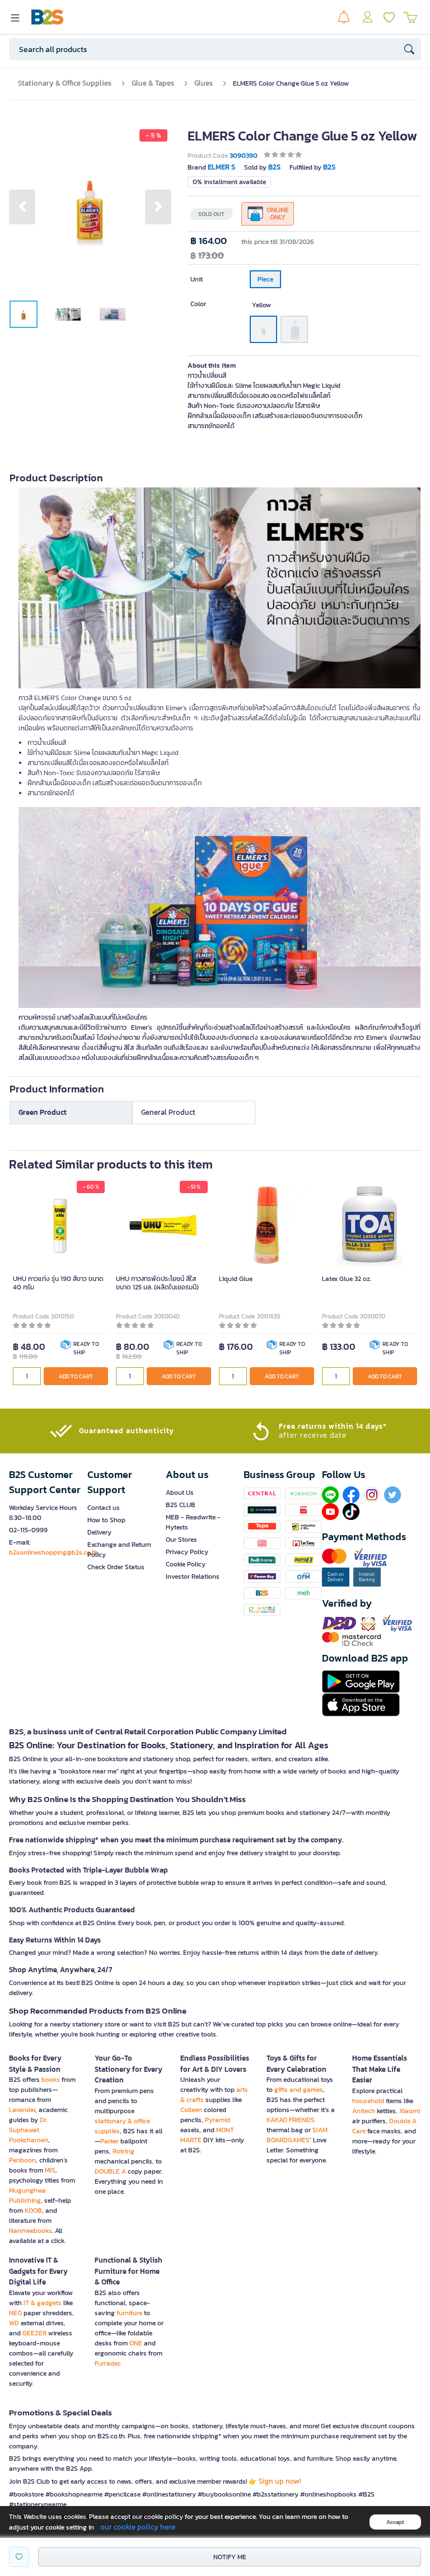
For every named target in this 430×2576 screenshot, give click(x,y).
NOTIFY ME (230, 2557)
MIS (50, 2170)
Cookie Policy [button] (186, 1564)
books (51, 2080)
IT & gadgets (43, 2303)
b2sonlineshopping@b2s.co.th (53, 1552)
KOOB (33, 2211)
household (368, 2101)
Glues (204, 83)
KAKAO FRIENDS (291, 2120)
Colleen (191, 2110)
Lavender (22, 2110)
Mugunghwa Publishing (27, 2195)
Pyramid (218, 2120)
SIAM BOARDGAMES (297, 2135)
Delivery (99, 1532)
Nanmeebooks (31, 2231)
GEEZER (34, 2333)
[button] (22, 207)
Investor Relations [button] (193, 1576)
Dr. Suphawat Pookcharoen (29, 2130)
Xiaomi (410, 2111)
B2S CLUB (181, 1505)
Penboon (22, 2160)
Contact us (104, 1508)
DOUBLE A (110, 2171)
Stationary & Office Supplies (65, 83)
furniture (129, 2313)
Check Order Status (116, 1567)
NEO (15, 2313)
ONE (136, 2343)
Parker (109, 2141)
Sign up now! (280, 2481)
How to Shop (106, 1520)
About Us (180, 1493)
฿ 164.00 (209, 241)
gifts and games (299, 2090)
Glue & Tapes (153, 83)
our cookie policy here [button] (138, 2527)
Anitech (364, 2111)
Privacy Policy (187, 1552)
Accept (395, 2522)
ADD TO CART (76, 1376)
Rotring (123, 2151)
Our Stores (181, 1540)
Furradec (108, 2363)
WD (14, 2323)
